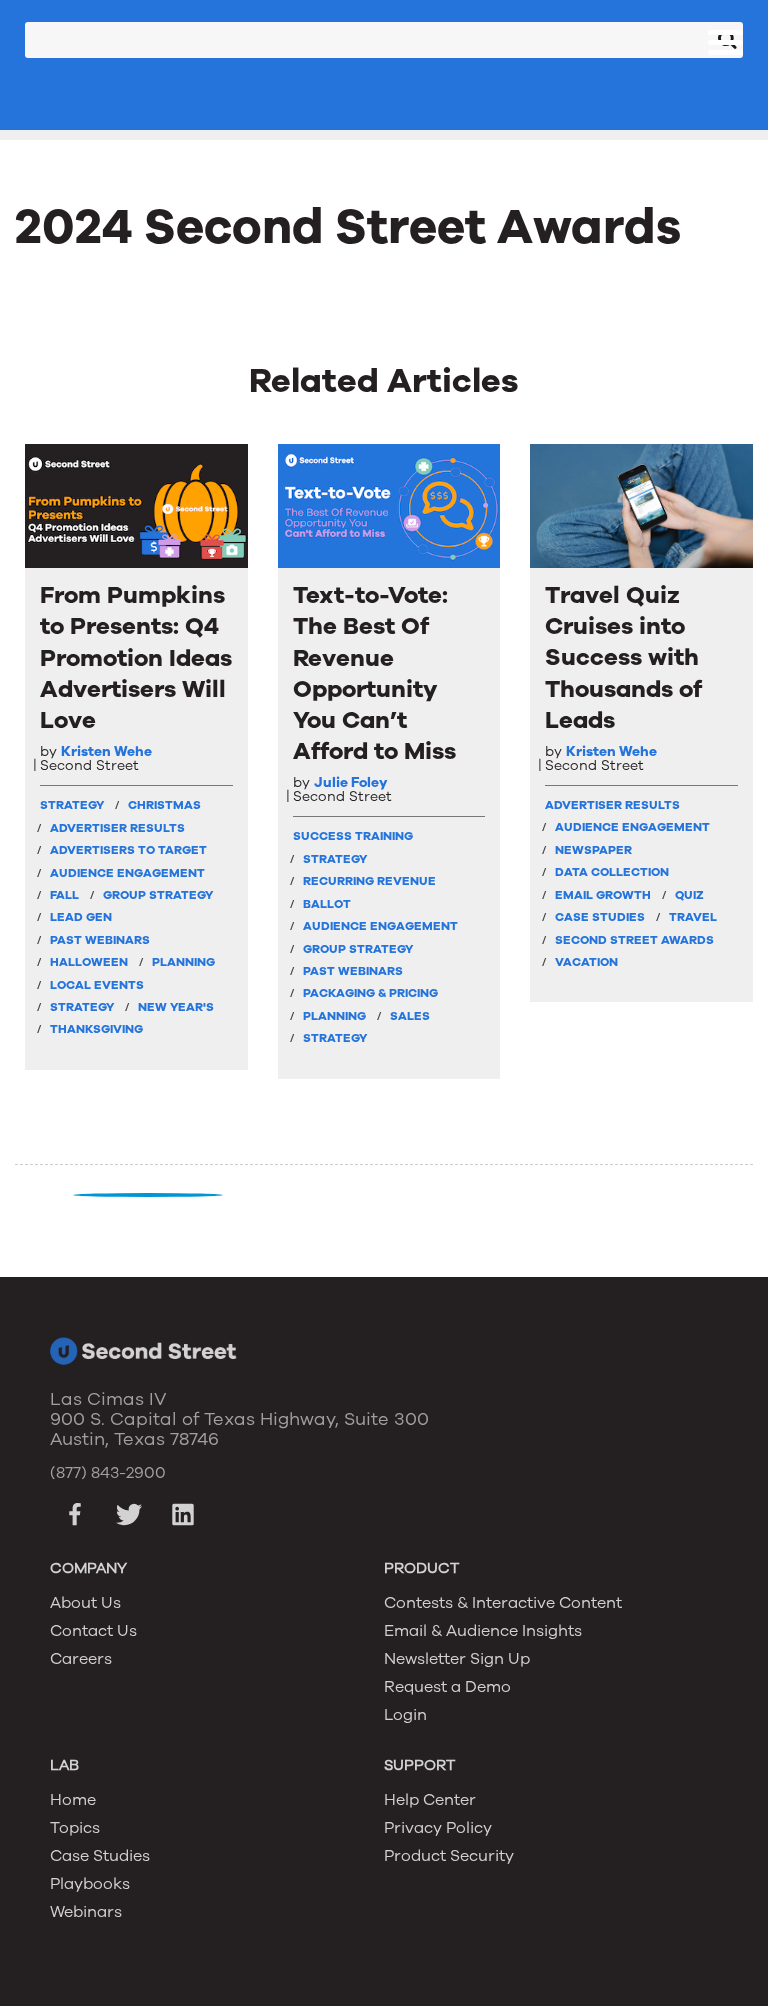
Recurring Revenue (369, 881)
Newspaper (593, 850)
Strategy (82, 1007)
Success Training (353, 836)
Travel (693, 917)
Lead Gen (81, 917)
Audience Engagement (127, 873)
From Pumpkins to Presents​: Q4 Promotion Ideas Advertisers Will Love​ (136, 658)
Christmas (164, 805)
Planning (183, 962)
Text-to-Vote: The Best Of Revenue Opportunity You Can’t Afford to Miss (374, 673)
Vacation (586, 962)
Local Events (97, 985)
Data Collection (612, 872)
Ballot (327, 904)
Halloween (89, 962)
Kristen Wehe (106, 751)
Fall (64, 895)
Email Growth (603, 895)
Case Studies (600, 917)
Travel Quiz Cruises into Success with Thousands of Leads (623, 658)
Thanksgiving (96, 1029)
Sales (410, 1016)
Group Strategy (158, 895)
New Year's (176, 1007)
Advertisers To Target (128, 850)
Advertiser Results (117, 828)
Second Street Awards (634, 940)
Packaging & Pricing (370, 993)
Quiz (689, 895)
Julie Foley (350, 782)
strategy (72, 805)
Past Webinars (100, 940)
